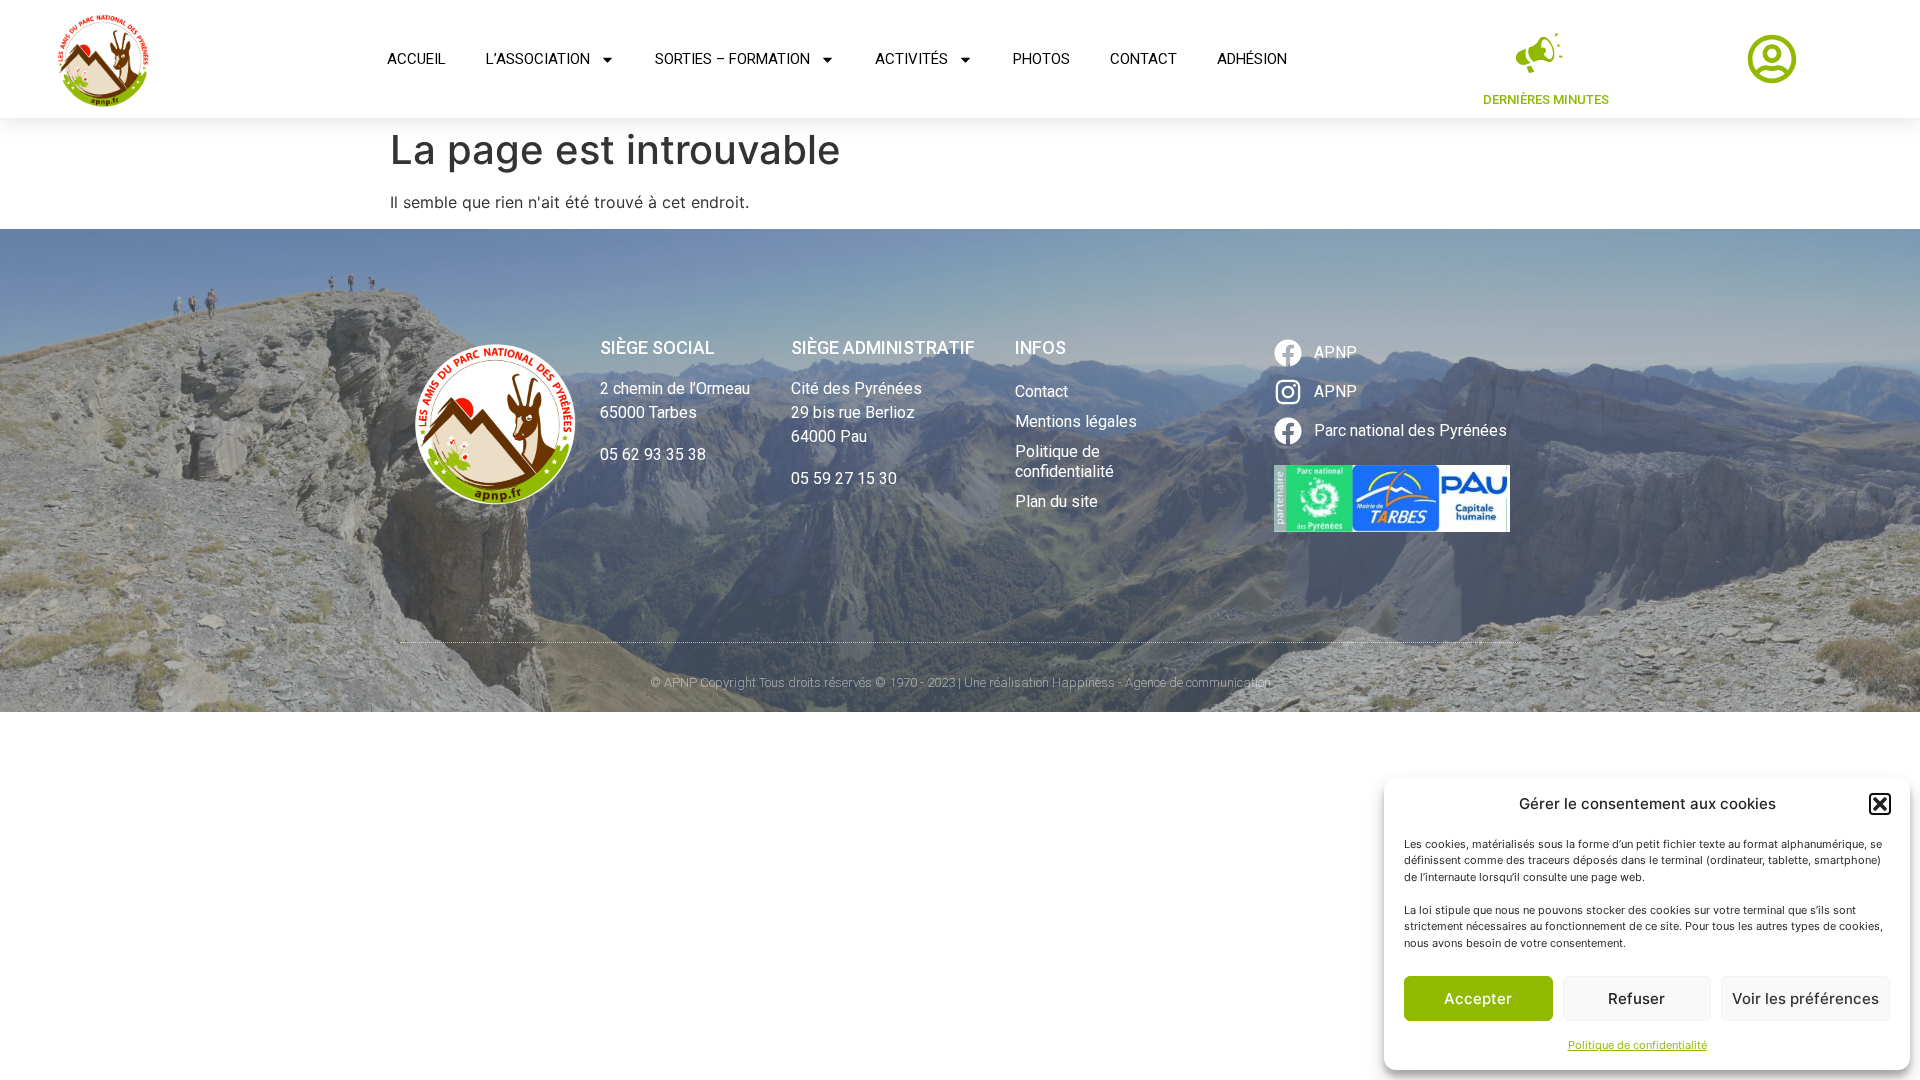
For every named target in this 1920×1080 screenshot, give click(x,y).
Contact (1143, 59)
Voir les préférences (1805, 998)
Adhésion (1252, 59)
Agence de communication (1198, 682)
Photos (1041, 59)
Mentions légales (1076, 421)
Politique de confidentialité (1637, 1045)
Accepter (1478, 998)
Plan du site (1056, 501)
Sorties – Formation (732, 59)
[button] (1880, 804)
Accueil (416, 59)
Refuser (1636, 998)
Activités (911, 59)
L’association (538, 59)
